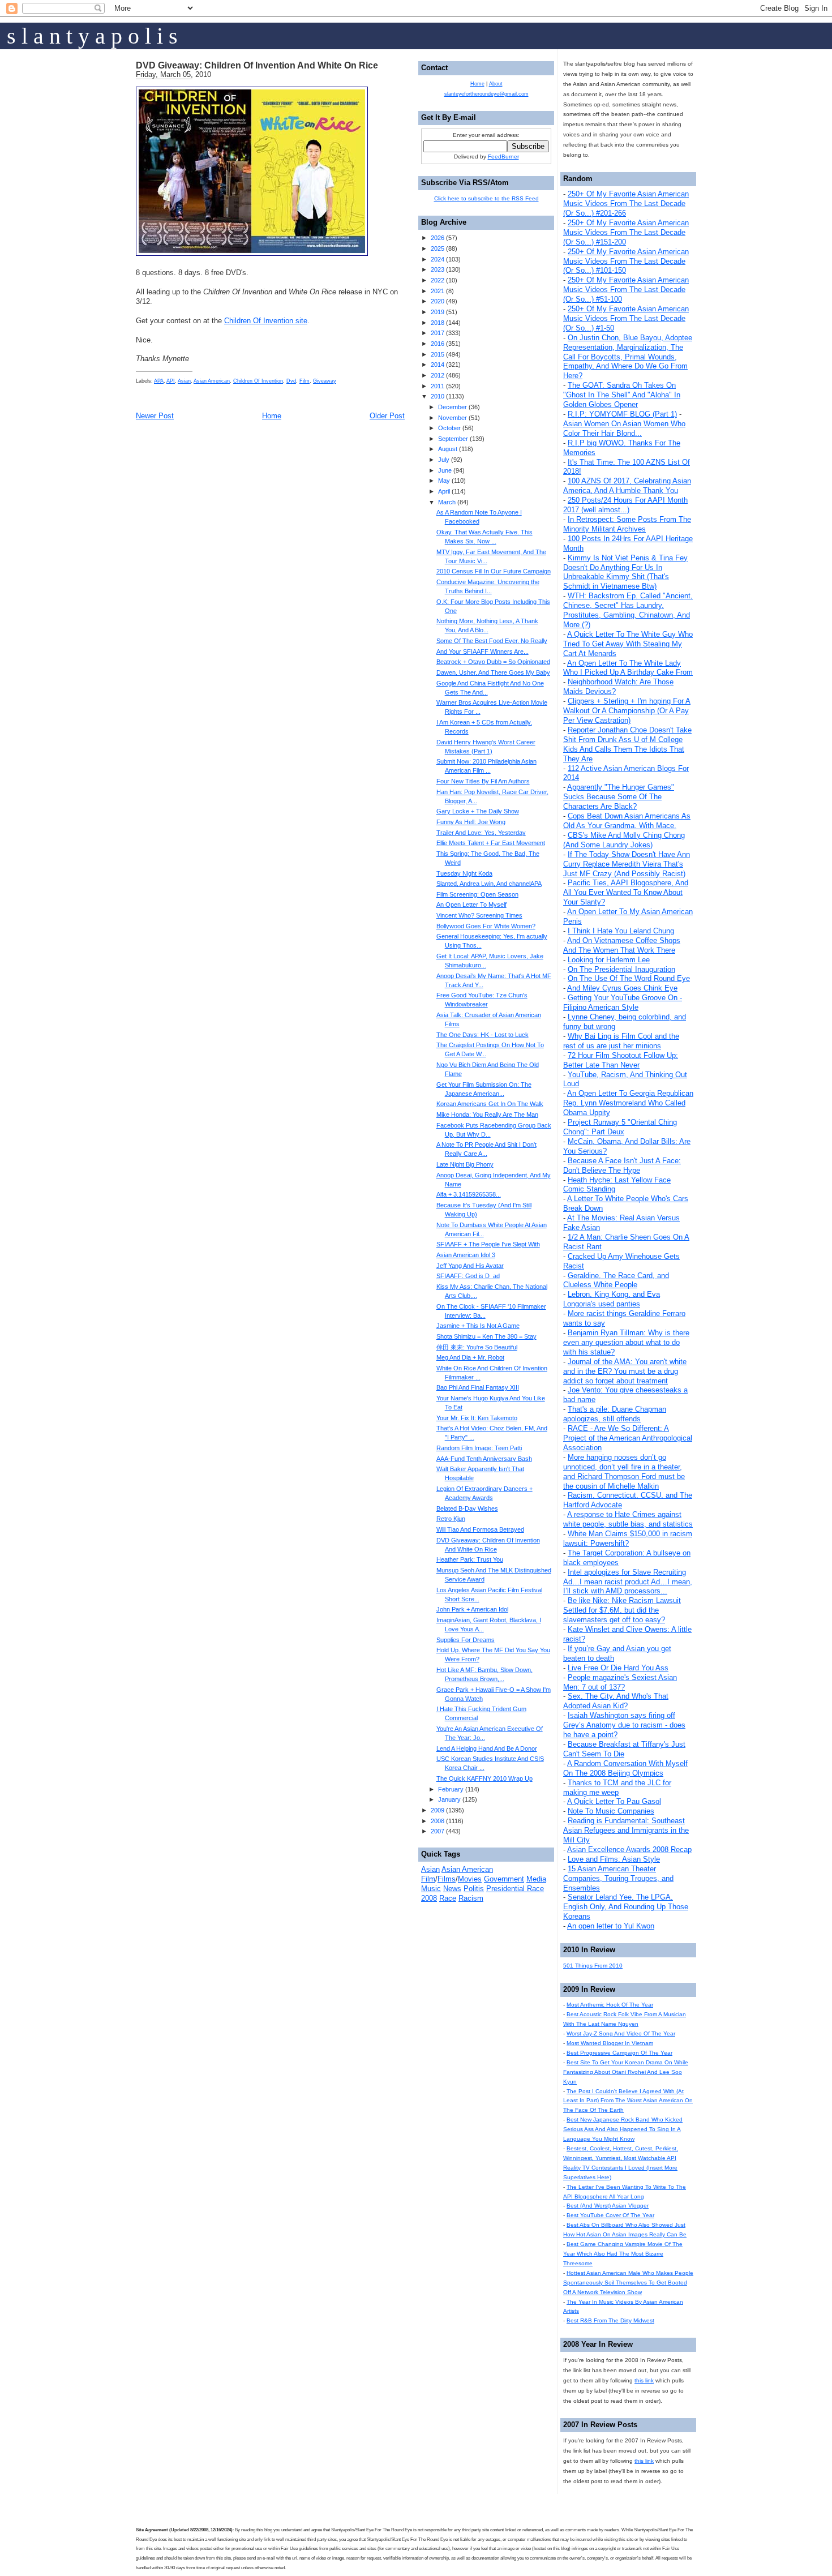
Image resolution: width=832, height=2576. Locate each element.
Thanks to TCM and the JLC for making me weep (617, 1788)
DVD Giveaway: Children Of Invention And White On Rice (257, 65)
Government (504, 1879)
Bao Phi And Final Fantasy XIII (478, 1387)
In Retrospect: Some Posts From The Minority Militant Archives (627, 524)
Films (447, 1879)
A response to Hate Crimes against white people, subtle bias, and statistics (628, 1519)
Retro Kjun (451, 1519)
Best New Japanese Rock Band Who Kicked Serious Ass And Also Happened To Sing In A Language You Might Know (623, 2129)
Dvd (291, 381)
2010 (438, 396)
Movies (470, 1879)
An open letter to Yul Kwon (611, 1926)
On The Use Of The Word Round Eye (629, 978)
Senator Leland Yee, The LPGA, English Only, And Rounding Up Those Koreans (626, 1907)
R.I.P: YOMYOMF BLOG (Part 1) (622, 414)
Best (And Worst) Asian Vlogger (608, 2206)
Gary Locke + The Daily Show (478, 811)
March (447, 502)
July (444, 460)
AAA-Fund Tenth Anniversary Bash (484, 1459)
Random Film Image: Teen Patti (479, 1448)
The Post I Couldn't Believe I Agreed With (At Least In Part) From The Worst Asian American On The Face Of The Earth (628, 2101)
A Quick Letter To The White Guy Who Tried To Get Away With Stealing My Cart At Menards (628, 644)
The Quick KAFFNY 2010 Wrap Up (484, 1778)
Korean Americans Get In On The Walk (490, 1104)
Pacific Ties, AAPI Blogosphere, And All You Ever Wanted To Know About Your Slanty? (626, 892)
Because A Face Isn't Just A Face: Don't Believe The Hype (622, 1165)
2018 (438, 323)
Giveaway (325, 381)
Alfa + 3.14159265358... (469, 1194)
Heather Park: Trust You (470, 1559)
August (448, 449)
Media (536, 1879)
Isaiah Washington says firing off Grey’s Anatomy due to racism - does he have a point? (624, 1725)
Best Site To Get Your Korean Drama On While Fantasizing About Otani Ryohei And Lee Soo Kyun (626, 2072)
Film (305, 381)
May (444, 481)
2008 (438, 1821)
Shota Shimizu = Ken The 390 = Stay (486, 1336)
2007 (438, 1831)
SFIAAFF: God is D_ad (468, 1276)
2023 (438, 269)
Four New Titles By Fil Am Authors (483, 781)
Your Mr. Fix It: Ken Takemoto (477, 1418)
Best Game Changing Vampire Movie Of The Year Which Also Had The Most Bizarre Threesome (623, 2254)
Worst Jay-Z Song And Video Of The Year (621, 2033)
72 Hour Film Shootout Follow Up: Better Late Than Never (621, 1060)
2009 (438, 1810)
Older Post (387, 416)
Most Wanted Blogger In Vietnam (610, 2043)
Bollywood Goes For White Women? (486, 926)
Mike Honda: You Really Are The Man (487, 1115)
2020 (438, 301)
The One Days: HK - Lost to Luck (483, 1035)
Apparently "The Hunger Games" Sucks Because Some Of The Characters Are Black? (619, 797)
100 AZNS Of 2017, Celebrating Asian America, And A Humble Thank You (627, 486)
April (444, 491)
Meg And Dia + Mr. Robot (470, 1357)
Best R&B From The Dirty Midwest (610, 2320)
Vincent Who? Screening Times (479, 915)
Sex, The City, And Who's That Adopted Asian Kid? (616, 1701)
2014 (438, 365)
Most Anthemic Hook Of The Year (610, 2005)
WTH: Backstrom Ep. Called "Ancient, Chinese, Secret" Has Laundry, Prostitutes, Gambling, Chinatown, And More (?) (628, 610)
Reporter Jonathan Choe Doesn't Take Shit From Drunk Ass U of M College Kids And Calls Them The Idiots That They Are (627, 744)
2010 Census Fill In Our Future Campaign (494, 571)
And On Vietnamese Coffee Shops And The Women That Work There (622, 945)
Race (448, 1898)
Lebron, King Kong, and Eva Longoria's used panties (612, 1299)
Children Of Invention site (266, 321)
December (453, 407)
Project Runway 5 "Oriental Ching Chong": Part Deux (620, 1127)
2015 (438, 354)
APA (159, 381)
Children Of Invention (258, 381)
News (452, 1889)
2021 (438, 291)
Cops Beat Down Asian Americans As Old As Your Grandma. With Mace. (627, 821)
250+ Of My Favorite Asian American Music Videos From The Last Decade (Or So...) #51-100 (626, 290)
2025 (438, 248)
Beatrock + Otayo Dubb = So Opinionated (493, 662)
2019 (438, 312)
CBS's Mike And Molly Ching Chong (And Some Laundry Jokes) (624, 840)
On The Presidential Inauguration (621, 969)
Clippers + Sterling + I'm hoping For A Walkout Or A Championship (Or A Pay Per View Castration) (627, 711)
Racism (471, 1898)
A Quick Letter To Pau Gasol (614, 1801)
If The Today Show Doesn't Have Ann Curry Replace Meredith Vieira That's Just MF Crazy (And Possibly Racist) (627, 864)
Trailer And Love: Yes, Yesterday (481, 833)
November (453, 418)
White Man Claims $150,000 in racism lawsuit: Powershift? (628, 1538)
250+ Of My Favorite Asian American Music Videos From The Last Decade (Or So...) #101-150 (626, 261)
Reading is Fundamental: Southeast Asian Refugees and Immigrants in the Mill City (626, 1830)
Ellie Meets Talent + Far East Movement (491, 843)
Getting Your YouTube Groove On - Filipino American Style (623, 1002)
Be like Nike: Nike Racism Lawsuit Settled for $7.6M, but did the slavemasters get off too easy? (622, 1610)
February (451, 1789)
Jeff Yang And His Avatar (470, 1266)
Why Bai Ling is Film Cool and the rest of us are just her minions (621, 1041)
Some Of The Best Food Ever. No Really (492, 641)
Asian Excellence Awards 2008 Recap (629, 1850)
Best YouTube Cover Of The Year (610, 2215)
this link (644, 2380)
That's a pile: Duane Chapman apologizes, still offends (615, 1414)
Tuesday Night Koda (464, 873)
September (453, 439)
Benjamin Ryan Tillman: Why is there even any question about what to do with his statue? (626, 1342)
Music (431, 1889)
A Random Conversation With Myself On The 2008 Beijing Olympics (625, 1768)
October (449, 428)
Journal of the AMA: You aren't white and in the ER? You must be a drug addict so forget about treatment (625, 1371)
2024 (438, 259)
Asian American (212, 381)
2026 (438, 238)
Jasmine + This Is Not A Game (478, 1326)
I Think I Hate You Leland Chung (621, 931)
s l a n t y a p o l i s (92, 36)
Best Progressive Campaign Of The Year (619, 2053)
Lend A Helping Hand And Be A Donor (487, 1748)
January (449, 1799)
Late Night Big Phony (465, 1164)
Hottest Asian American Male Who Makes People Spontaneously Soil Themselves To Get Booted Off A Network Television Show (628, 2283)
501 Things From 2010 (593, 1966)
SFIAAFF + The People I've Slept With (488, 1244)
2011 (438, 386)
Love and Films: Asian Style (614, 1859)
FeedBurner (503, 157)
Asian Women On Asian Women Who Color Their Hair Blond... (624, 428)
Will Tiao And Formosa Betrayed (480, 1529)
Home (272, 416)
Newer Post (155, 416)
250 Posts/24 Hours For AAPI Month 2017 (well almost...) (625, 505)
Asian (184, 381)
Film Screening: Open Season (477, 894)
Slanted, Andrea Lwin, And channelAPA (489, 884)
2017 (438, 333)
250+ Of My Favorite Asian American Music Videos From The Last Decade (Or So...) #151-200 (626, 232)
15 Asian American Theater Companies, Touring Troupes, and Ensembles (618, 1878)
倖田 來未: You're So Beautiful (477, 1347)
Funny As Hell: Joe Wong (471, 822)
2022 (438, 280)
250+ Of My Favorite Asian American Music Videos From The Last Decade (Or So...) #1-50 (626, 318)
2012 (438, 375)
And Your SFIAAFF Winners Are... (483, 651)
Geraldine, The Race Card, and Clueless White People (616, 1280)
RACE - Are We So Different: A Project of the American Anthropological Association (628, 1438)
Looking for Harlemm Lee (609, 960)
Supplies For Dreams (466, 1640)
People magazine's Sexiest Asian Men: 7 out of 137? (620, 1682)
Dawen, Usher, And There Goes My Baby (493, 672)
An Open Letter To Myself (471, 905)
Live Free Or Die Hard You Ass (618, 1668)
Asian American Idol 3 (466, 1255)
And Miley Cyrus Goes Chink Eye (622, 988)
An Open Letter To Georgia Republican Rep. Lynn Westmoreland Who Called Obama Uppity (628, 1103)
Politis (474, 1889)
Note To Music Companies (611, 1811)
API (171, 381)
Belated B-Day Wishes (467, 1508)
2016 (438, 344)
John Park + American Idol (472, 1609)
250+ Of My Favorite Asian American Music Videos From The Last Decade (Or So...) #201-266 (626, 203)
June (445, 470)
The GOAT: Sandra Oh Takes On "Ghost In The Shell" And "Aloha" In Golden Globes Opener (622, 395)
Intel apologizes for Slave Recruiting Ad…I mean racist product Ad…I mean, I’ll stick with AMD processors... (628, 1582)
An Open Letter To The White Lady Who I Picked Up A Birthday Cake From (628, 668)
